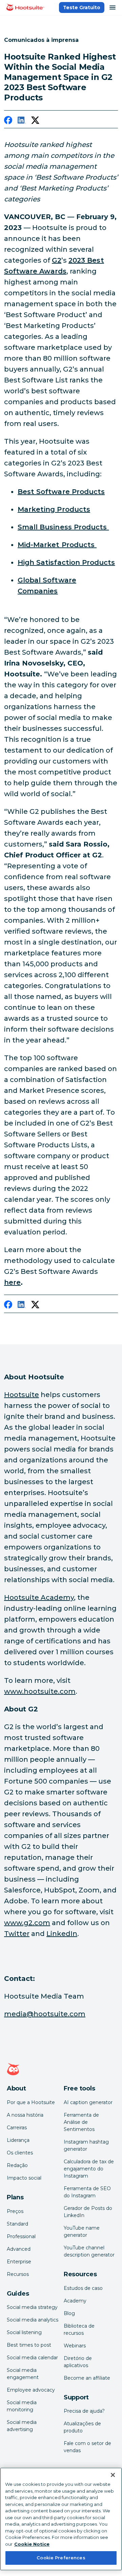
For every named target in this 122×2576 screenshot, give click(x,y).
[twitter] (35, 121)
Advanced (19, 2249)
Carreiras (17, 2128)
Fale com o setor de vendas (87, 2447)
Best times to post (29, 2345)
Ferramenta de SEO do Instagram (87, 2192)
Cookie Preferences (61, 2558)
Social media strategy (32, 2307)
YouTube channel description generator (89, 2251)
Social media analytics (33, 2320)
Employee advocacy (31, 2390)
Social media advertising (22, 2426)
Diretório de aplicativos (78, 2362)
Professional (21, 2236)
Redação (17, 2165)
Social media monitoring (22, 2406)
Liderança (18, 2140)
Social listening (24, 2332)
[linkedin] (22, 121)
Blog (69, 2313)
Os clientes (20, 2153)
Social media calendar (32, 2358)
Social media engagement (23, 2374)
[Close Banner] (113, 2475)
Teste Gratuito (82, 7)
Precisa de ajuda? (84, 2411)
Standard (17, 2224)
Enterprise (19, 2262)
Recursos (18, 2274)
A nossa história (25, 2115)
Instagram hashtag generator (86, 2145)
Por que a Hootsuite (31, 2102)
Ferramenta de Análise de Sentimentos (81, 2122)
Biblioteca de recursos (79, 2329)
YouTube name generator (82, 2232)
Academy (75, 2301)
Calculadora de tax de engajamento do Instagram (89, 2169)
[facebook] (8, 121)
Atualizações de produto (82, 2427)
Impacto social (24, 2178)
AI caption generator (88, 2102)
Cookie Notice (32, 2544)
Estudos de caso (83, 2288)
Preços (15, 2211)
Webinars (75, 2346)
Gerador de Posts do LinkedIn (88, 2212)
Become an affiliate (87, 2378)
